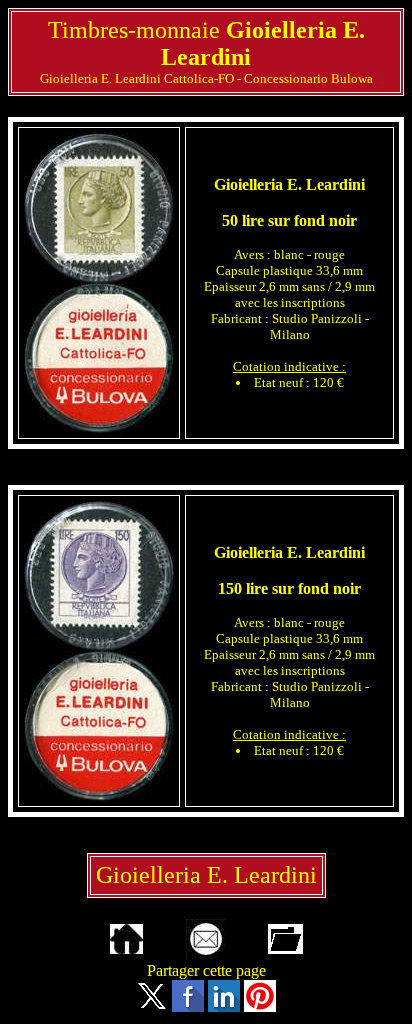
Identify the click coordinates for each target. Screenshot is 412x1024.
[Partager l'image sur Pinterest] (260, 1006)
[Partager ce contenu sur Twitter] (152, 1006)
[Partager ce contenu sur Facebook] (188, 1006)
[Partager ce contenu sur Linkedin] (224, 1006)
